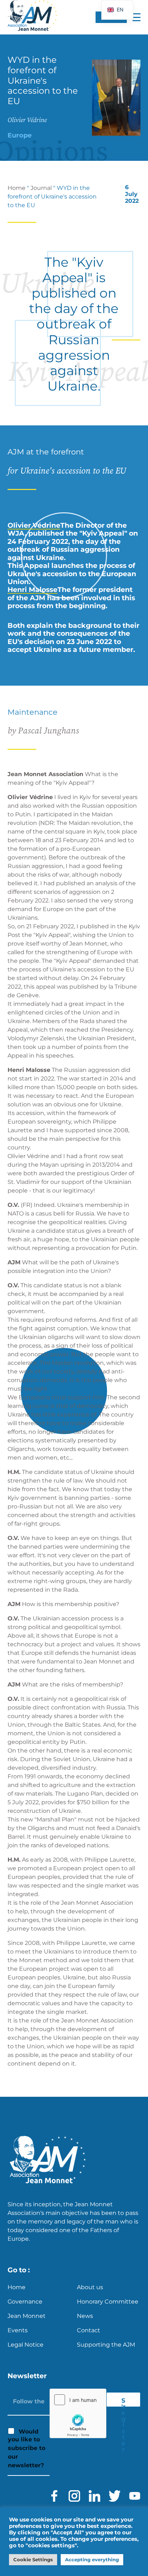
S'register (124, 2402)
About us (90, 2287)
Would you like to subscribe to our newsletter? (27, 2449)
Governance (25, 2302)
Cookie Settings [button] (33, 2559)
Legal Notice (26, 2345)
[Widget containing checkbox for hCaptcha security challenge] (78, 2413)
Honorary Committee (108, 2302)
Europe (20, 135)
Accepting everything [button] (92, 2559)
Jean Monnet (27, 2316)
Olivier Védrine (34, 525)
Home (17, 188)
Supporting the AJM (106, 2345)
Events (18, 2330)
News (85, 2316)
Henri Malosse (33, 590)
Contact (89, 2330)
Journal (41, 188)
